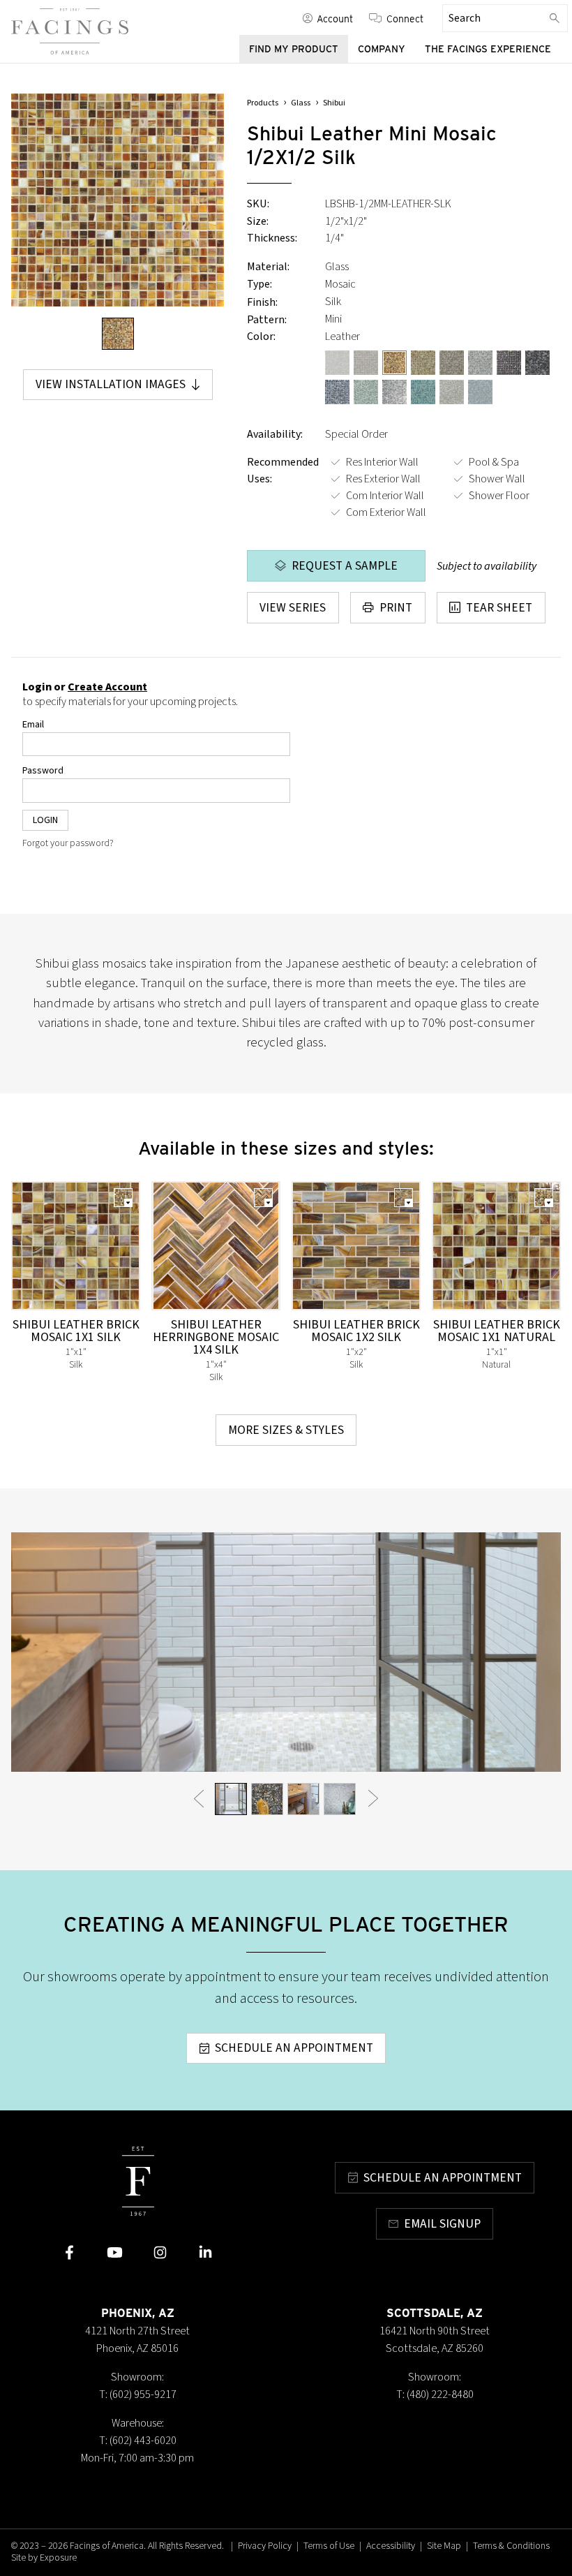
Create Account (107, 687)
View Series (293, 608)
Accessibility (391, 2546)
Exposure (58, 2558)
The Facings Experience (488, 49)
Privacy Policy (265, 2546)
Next (373, 1799)
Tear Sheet (499, 608)
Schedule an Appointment (294, 2048)
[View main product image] (118, 334)
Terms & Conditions (511, 2546)
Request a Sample (345, 566)
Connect (405, 18)
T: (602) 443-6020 (138, 2441)
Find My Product (294, 49)
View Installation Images (111, 384)
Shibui (334, 103)
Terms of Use (329, 2546)
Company (382, 49)
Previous (199, 1799)
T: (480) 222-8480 (435, 2394)
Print (396, 608)
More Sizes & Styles (286, 1430)
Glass (301, 103)
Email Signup (442, 2224)
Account (335, 18)
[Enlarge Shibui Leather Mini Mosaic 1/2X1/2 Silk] (118, 200)
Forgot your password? (68, 843)
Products (263, 103)
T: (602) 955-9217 (138, 2394)
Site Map (444, 2546)
